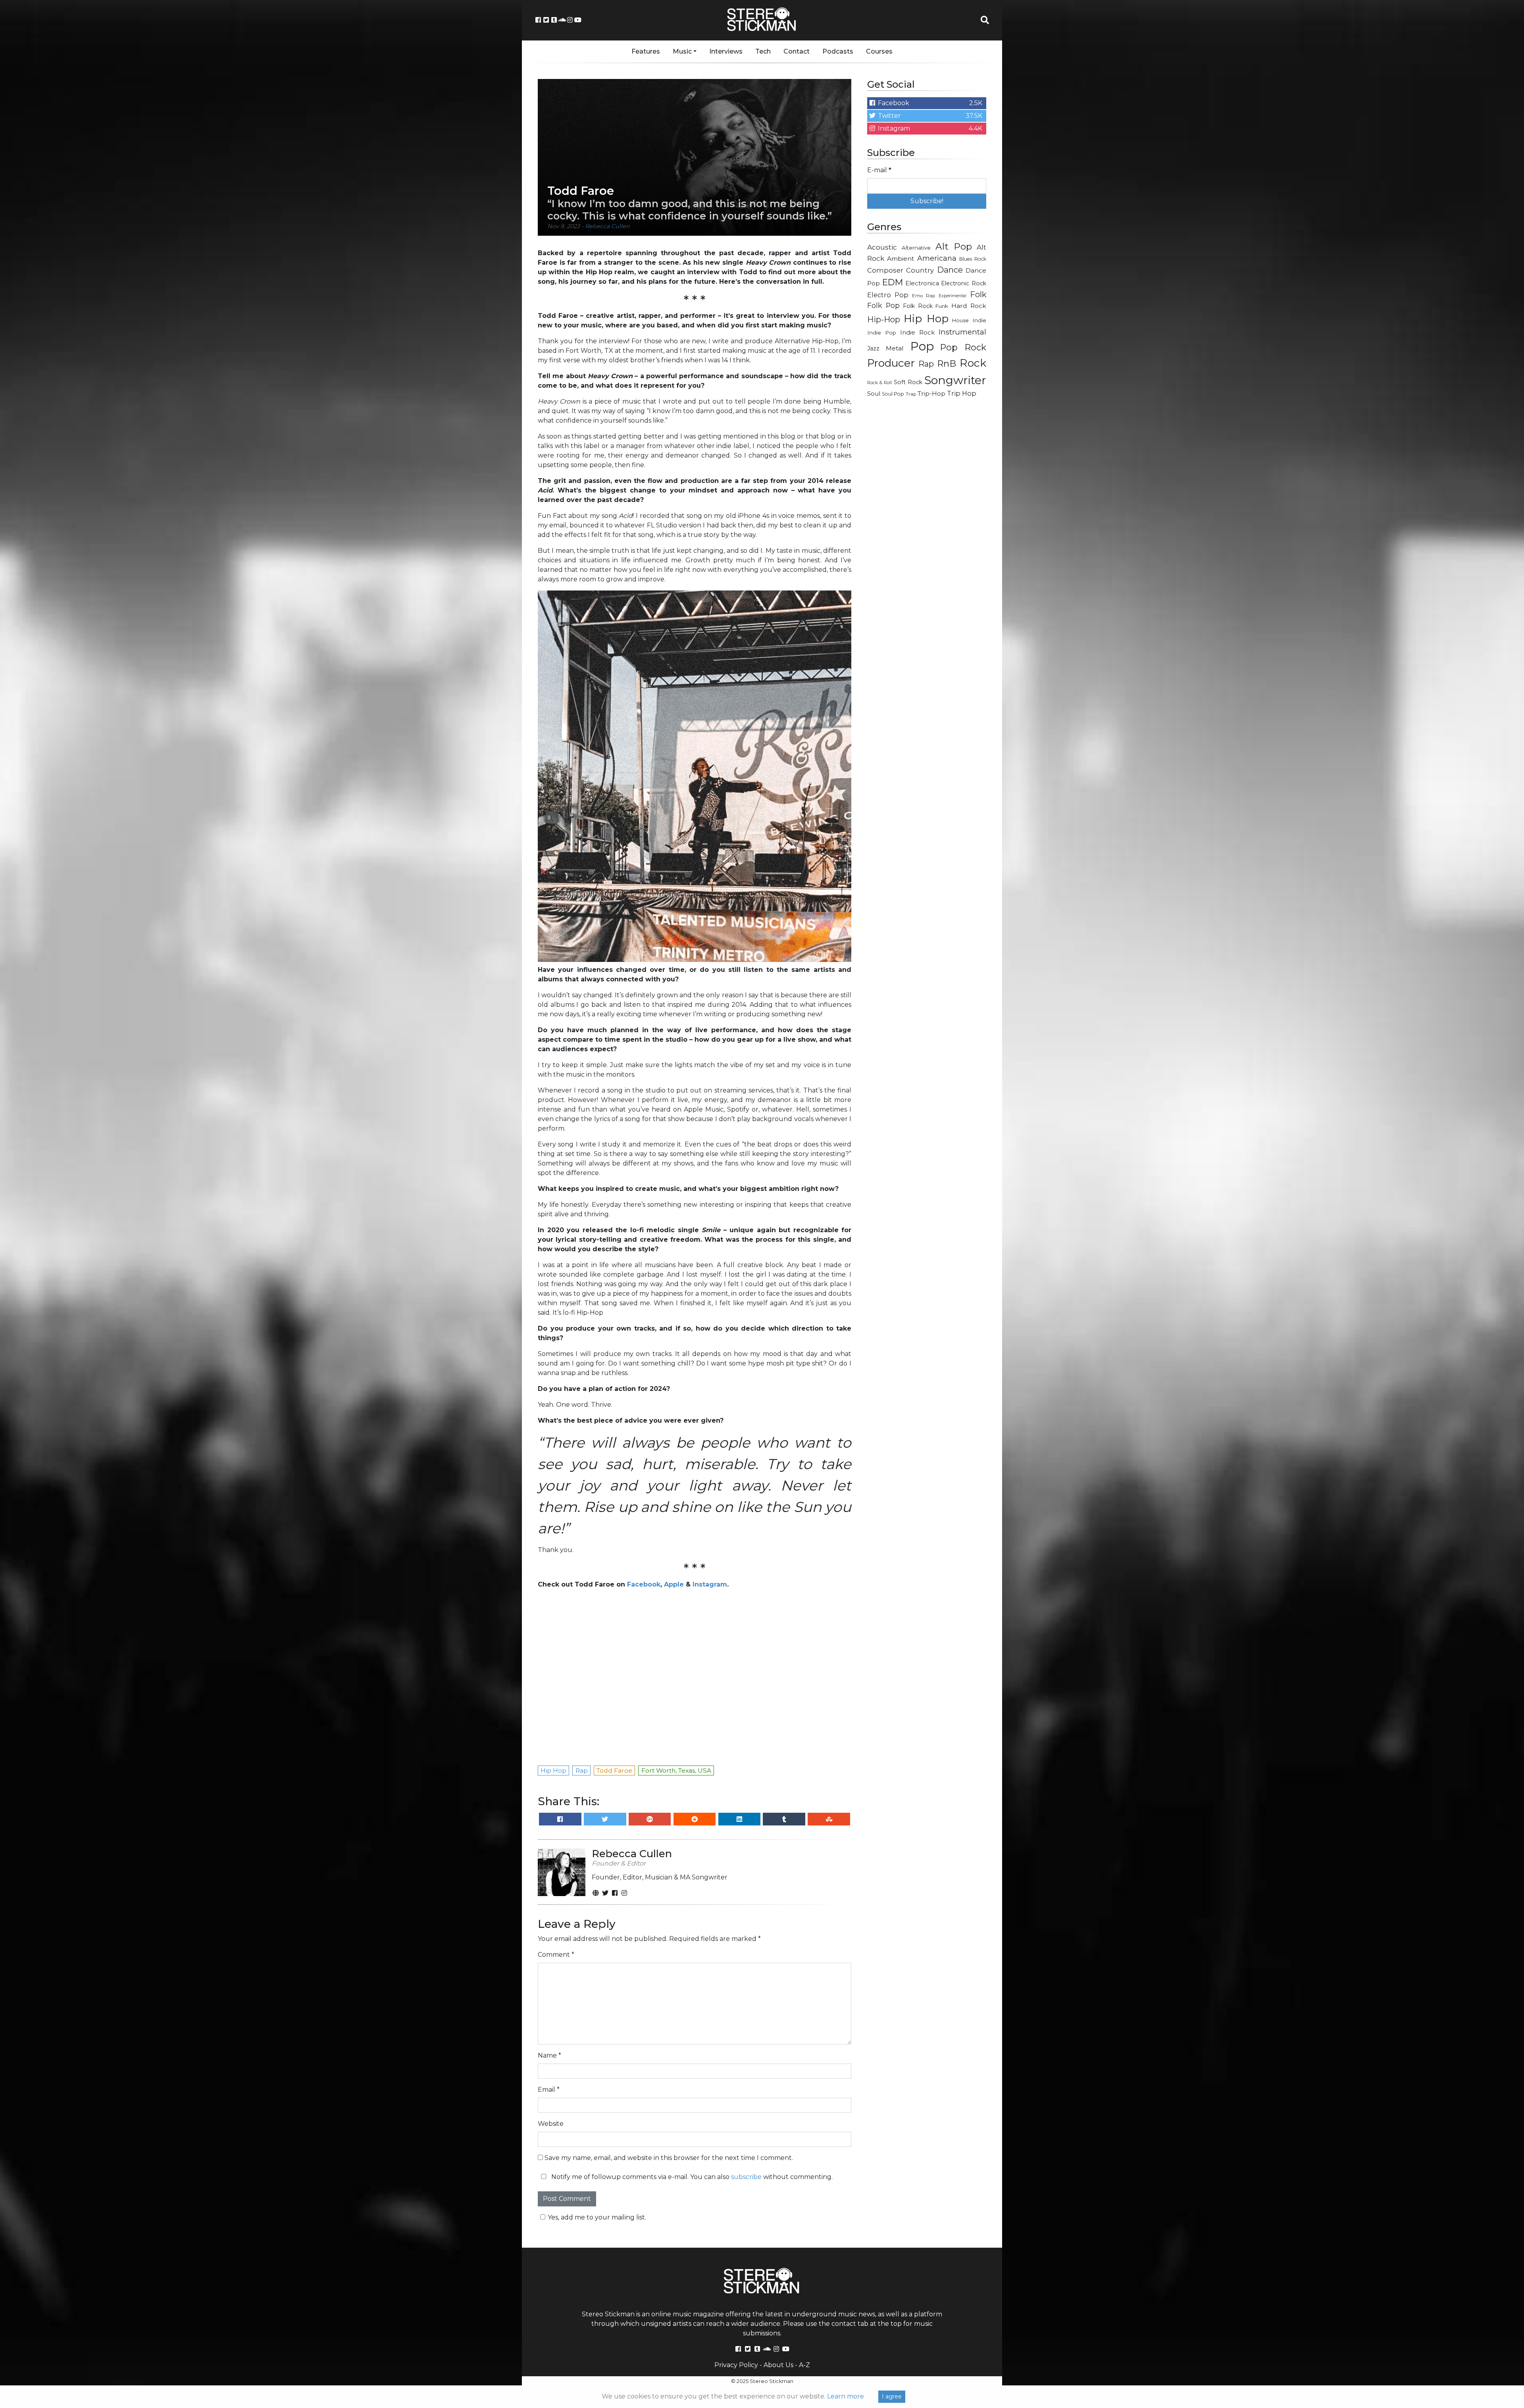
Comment (556, 1955)
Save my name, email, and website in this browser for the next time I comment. (669, 2158)
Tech (763, 51)
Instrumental (962, 332)
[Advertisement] (927, 530)
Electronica (922, 283)
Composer (885, 270)
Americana (937, 258)
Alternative (916, 248)
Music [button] (682, 51)
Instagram (710, 1584)
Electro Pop (888, 295)
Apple (674, 1584)
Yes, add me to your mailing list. (597, 2217)
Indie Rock (917, 333)
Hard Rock (969, 306)
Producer (891, 363)
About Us (778, 2365)
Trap (911, 394)
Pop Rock (963, 347)
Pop (922, 346)
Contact (797, 51)
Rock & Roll (879, 383)
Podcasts (838, 51)
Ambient (901, 259)
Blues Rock (973, 259)
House (960, 320)
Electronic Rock (964, 283)
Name (549, 2055)
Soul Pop (893, 394)
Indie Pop (882, 333)
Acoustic (882, 247)
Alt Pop (954, 246)
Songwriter (955, 380)
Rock (973, 363)
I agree (892, 2396)
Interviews (726, 51)
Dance (950, 270)
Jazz (873, 348)
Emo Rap (924, 296)
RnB (947, 364)
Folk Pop (883, 305)
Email (549, 2090)
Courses (879, 51)
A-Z (804, 2365)
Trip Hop (962, 393)
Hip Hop (926, 319)
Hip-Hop (884, 319)
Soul (874, 394)
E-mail (879, 170)
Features (646, 51)
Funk (942, 306)
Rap (926, 364)
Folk (978, 294)
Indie (979, 320)
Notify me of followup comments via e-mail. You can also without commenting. (691, 2177)
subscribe (746, 2177)
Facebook (644, 1584)
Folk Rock (918, 306)
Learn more (846, 2396)
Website (551, 2124)
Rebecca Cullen (607, 226)
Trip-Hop (931, 393)
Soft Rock (908, 382)
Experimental (952, 296)
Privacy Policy (736, 2365)
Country (920, 270)
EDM (893, 282)
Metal (895, 348)
